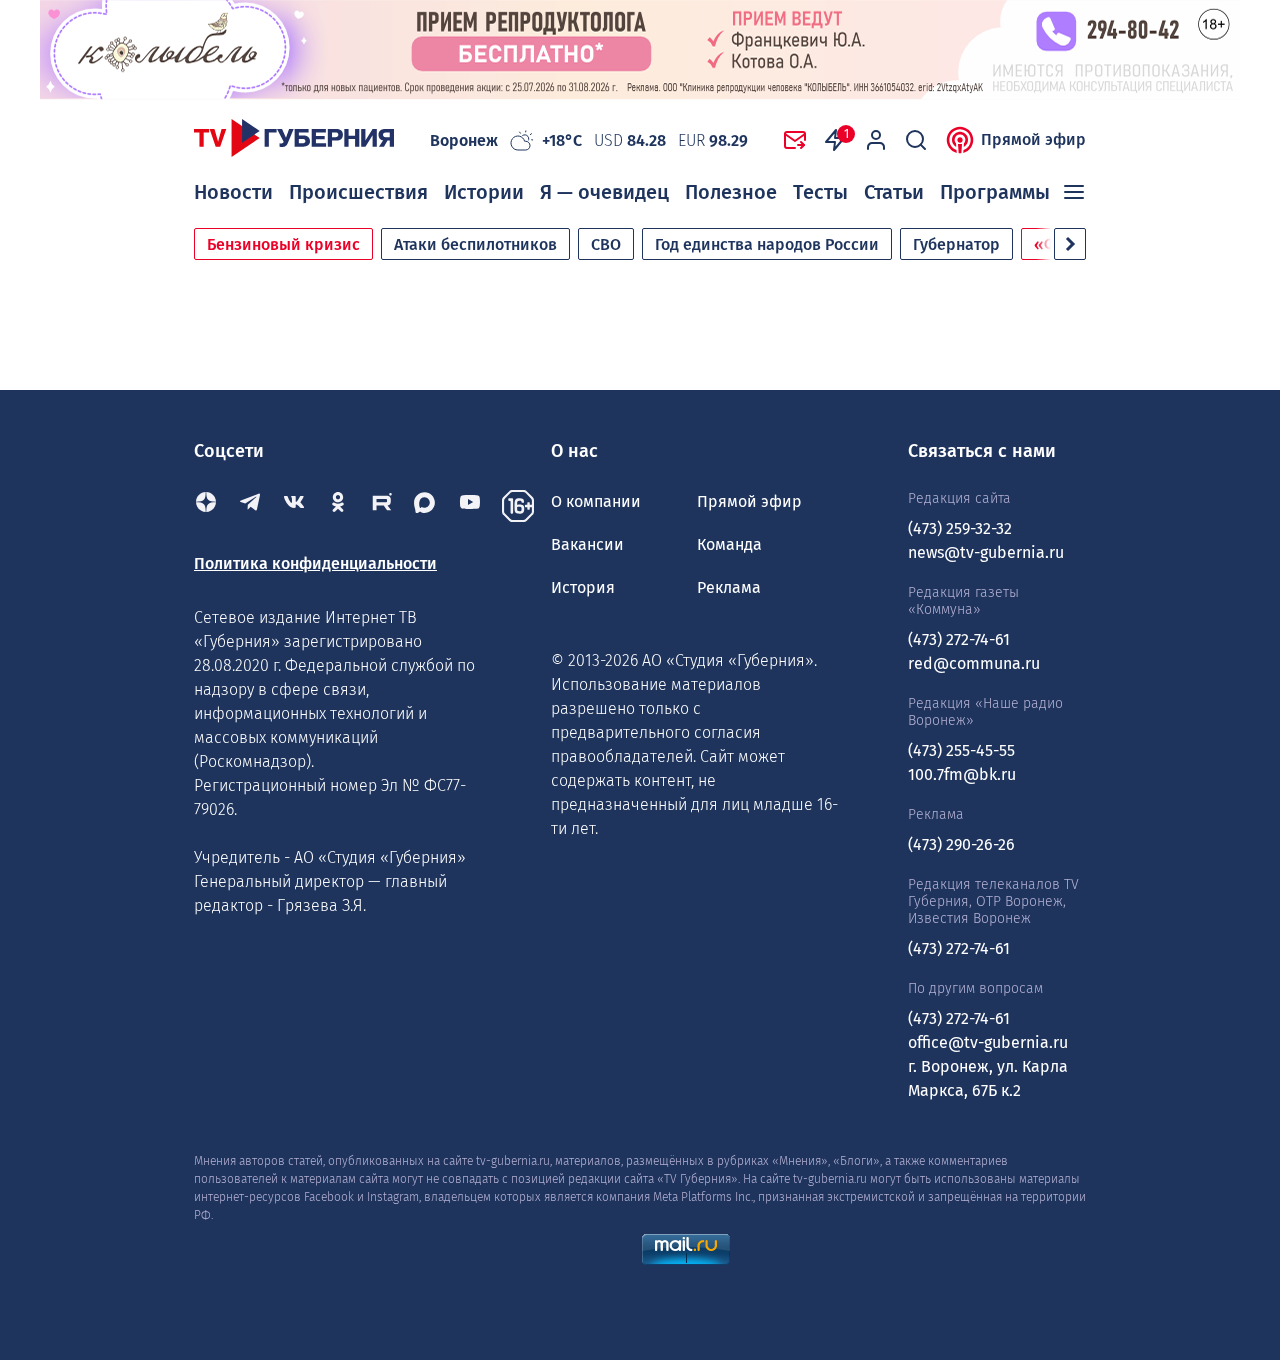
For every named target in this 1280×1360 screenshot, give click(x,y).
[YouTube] (470, 506)
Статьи (894, 192)
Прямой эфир (1033, 139)
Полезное (731, 192)
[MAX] (426, 506)
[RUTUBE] (382, 506)
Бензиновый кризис (283, 244)
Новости (233, 192)
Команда (729, 544)
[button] (1070, 244)
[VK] (294, 506)
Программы (995, 192)
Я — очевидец (604, 192)
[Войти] (876, 140)
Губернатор (956, 244)
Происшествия (358, 192)
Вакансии (587, 544)
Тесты (820, 192)
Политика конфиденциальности (315, 563)
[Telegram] (250, 506)
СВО (606, 244)
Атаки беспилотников (475, 244)
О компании (596, 501)
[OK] (338, 506)
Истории (484, 192)
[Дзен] (206, 506)
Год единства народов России (767, 244)
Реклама (729, 587)
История (583, 587)
